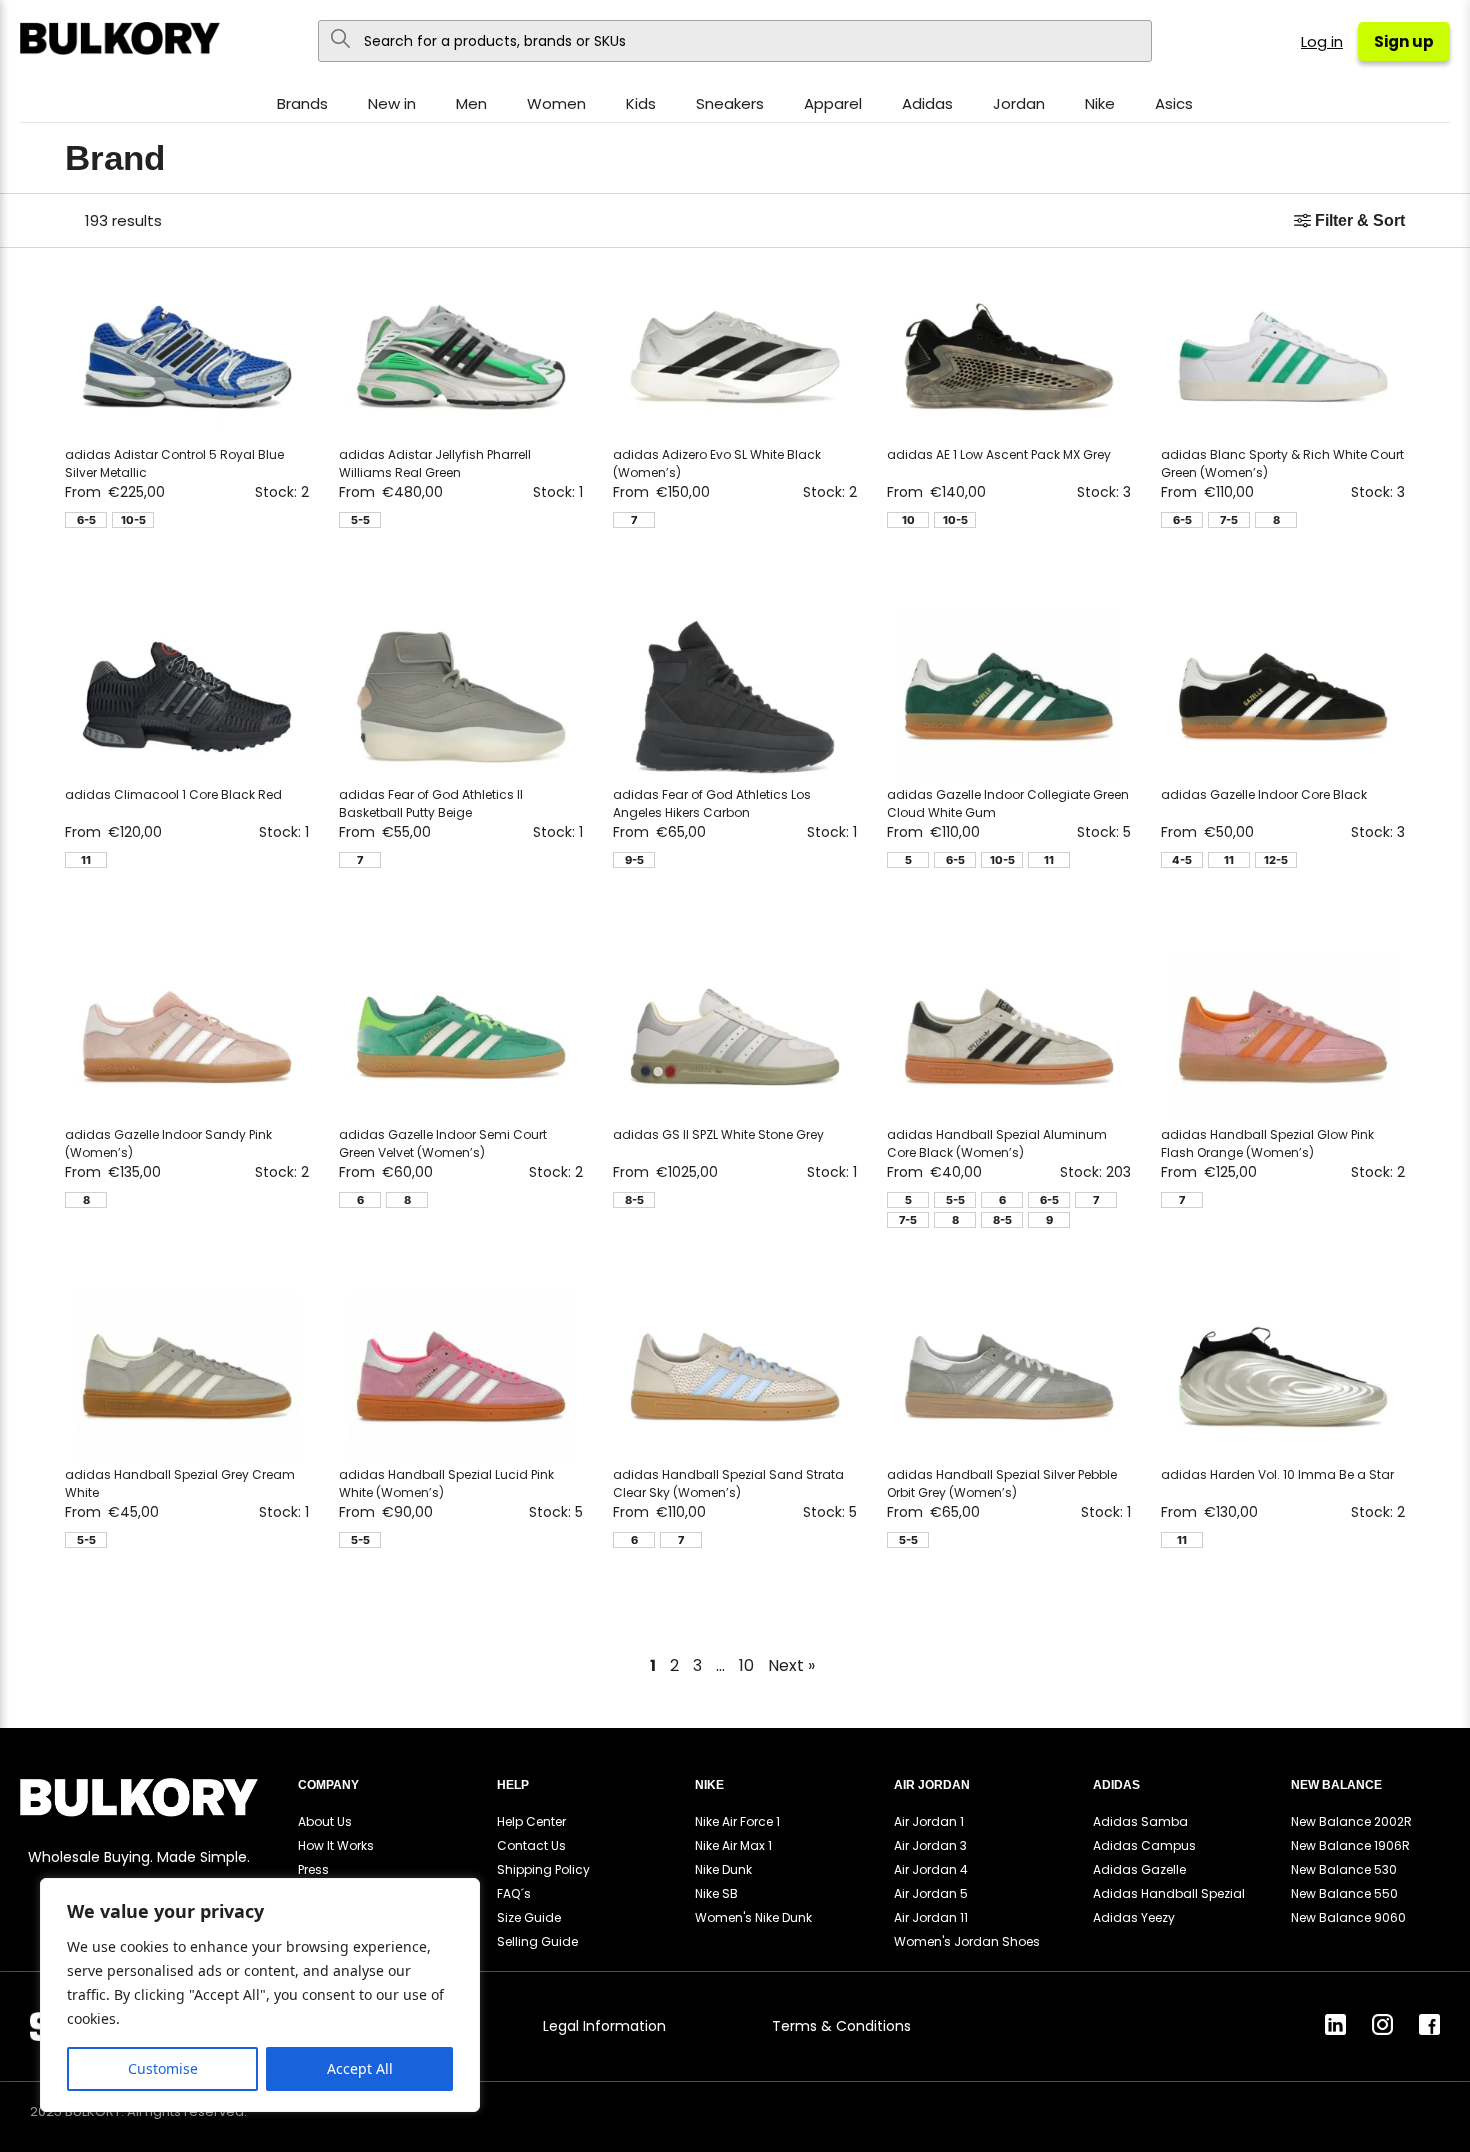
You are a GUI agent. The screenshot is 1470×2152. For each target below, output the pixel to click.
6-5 (86, 520)
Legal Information (604, 2026)
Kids (641, 103)
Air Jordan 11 (931, 1917)
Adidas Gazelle (1139, 1869)
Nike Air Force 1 (737, 1821)
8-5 (634, 1200)
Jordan (1019, 103)
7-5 (1229, 520)
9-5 (634, 860)
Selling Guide (537, 1941)
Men (471, 103)
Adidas (927, 103)
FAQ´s (514, 1893)
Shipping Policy (543, 1869)
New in (392, 103)
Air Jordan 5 (931, 1893)
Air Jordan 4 (931, 1869)
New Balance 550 (1344, 1893)
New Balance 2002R (1351, 1821)
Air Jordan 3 (930, 1845)
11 (86, 860)
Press (313, 1869)
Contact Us (531, 1845)
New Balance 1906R (1350, 1845)
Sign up (1404, 41)
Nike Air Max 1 (733, 1845)
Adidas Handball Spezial (1169, 1893)
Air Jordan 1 (929, 1821)
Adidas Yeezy (1134, 1917)
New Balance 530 (1344, 1869)
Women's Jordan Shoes (967, 1941)
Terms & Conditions (841, 2026)
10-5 (133, 520)
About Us (325, 1821)
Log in (1322, 41)
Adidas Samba (1140, 1821)
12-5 (1276, 860)
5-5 (360, 520)
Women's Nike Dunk (753, 1917)
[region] (260, 1995)
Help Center (531, 1821)
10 (908, 520)
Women (556, 103)
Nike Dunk (723, 1869)
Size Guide (529, 1917)
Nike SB (716, 1893)
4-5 (1182, 860)
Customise (163, 2068)
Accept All (360, 2068)
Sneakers (730, 103)
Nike (1100, 103)
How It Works (336, 1845)
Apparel (833, 103)
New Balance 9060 (1348, 1917)
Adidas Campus (1144, 1845)
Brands (302, 103)
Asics (1174, 103)
